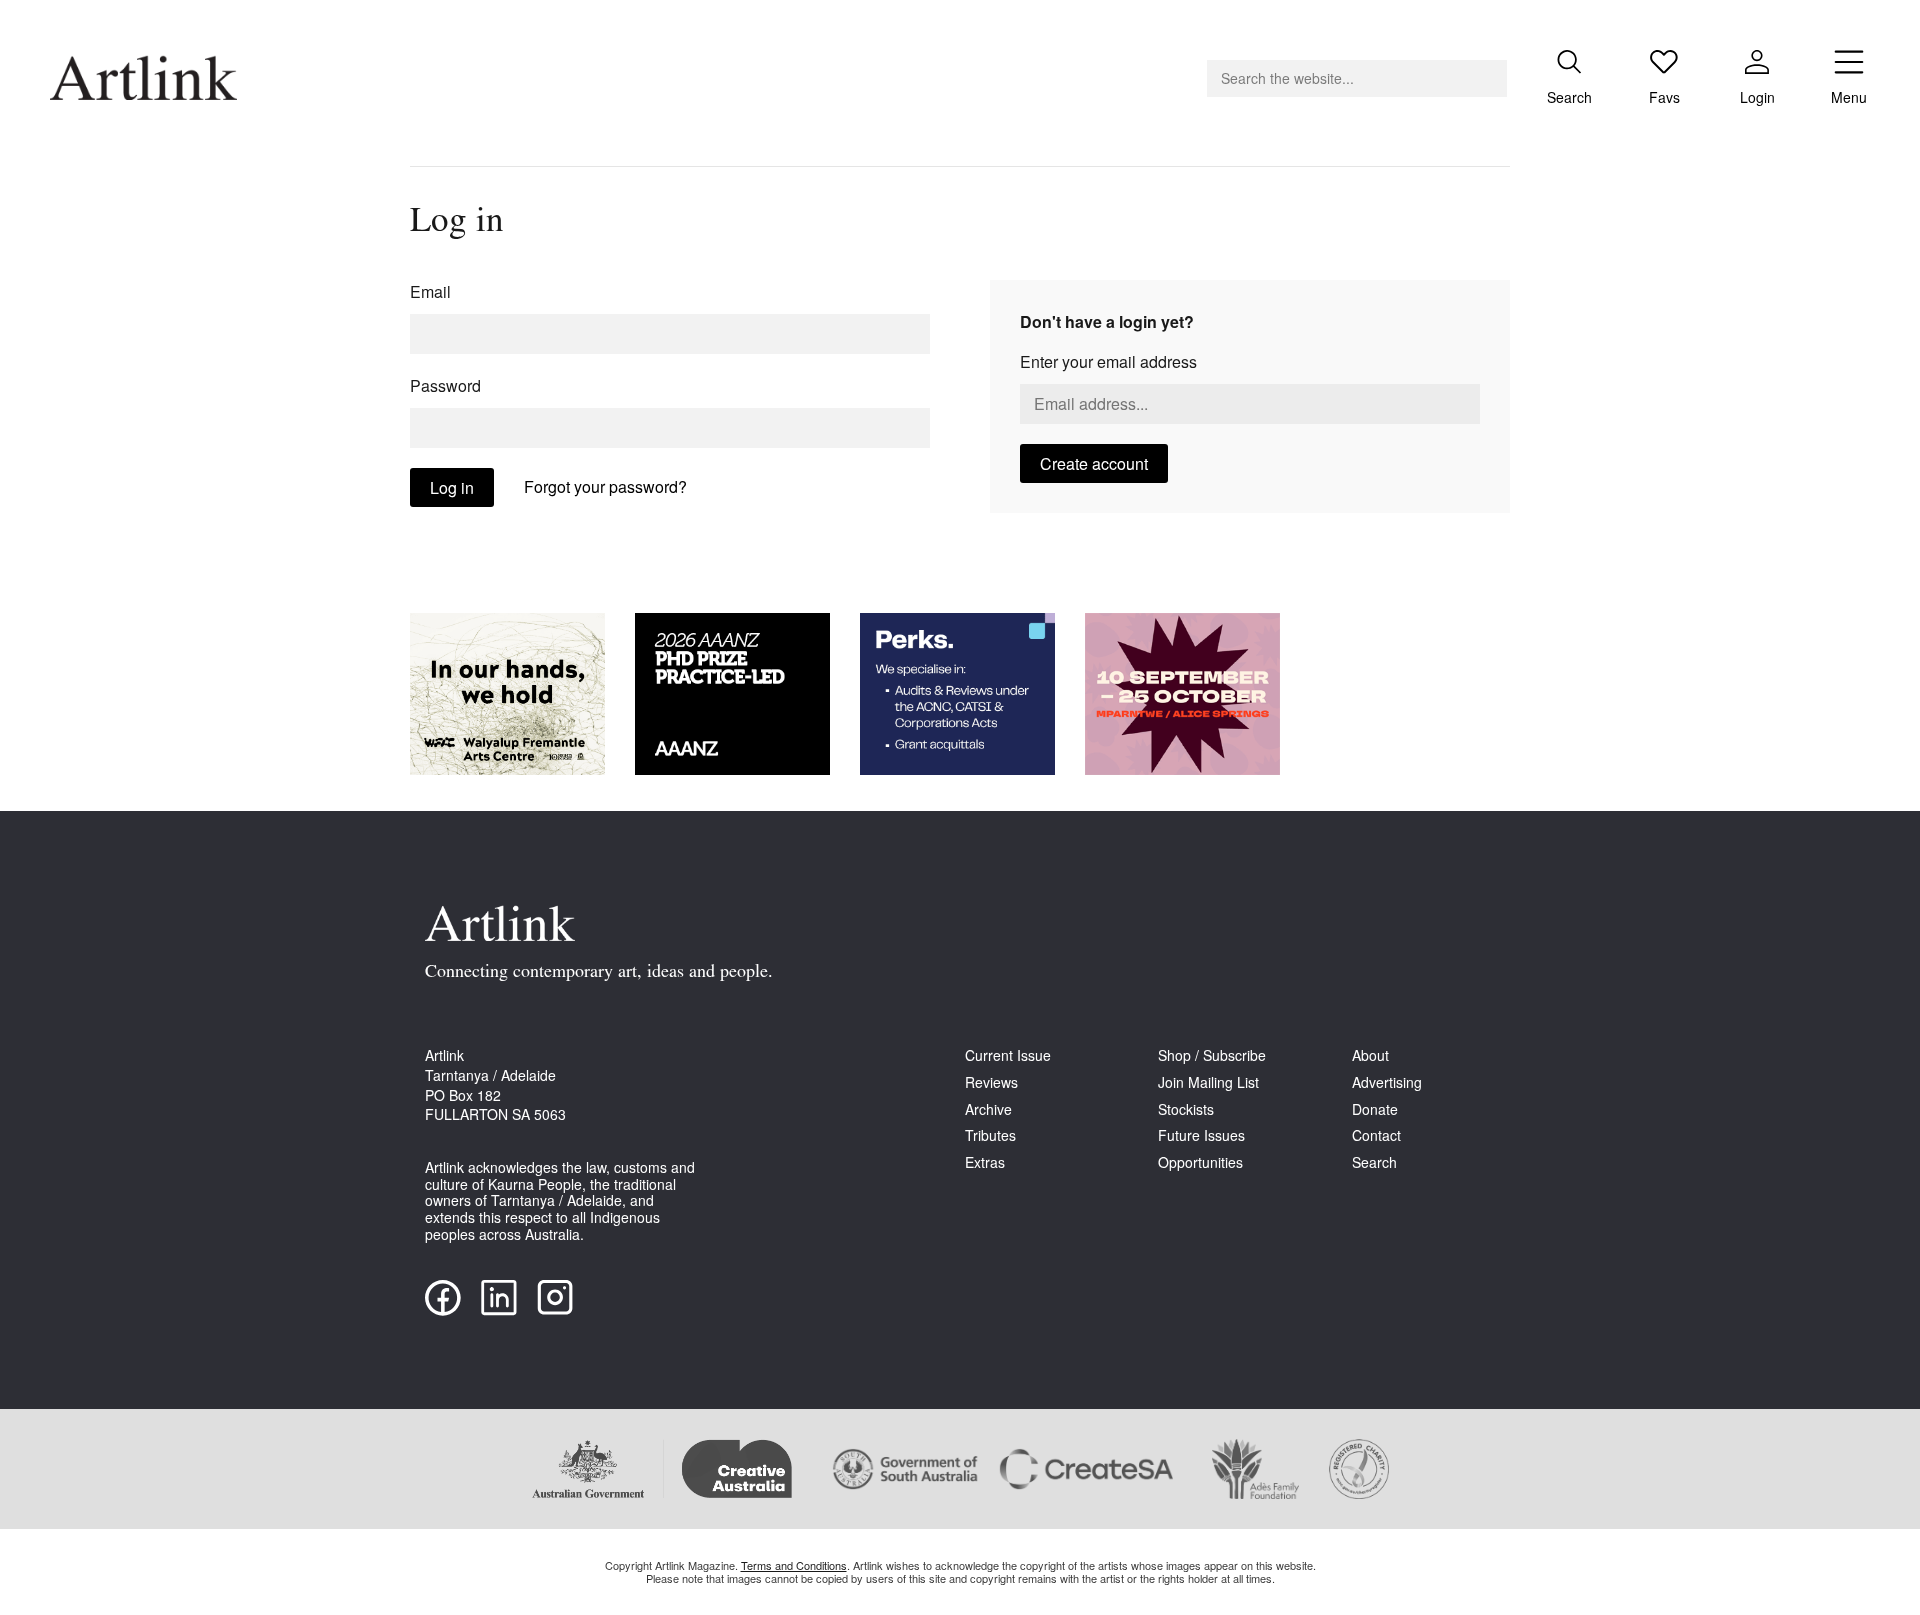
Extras (985, 1162)
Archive (988, 1109)
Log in (452, 487)
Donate (1375, 1109)
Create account (1094, 463)
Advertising (1387, 1082)
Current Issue (1008, 1055)
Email (430, 291)
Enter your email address (1108, 361)
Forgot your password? (605, 486)
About (1370, 1055)
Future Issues (1201, 1135)
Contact (1376, 1135)
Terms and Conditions (794, 1565)
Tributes (990, 1135)
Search (1374, 1162)
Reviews (991, 1082)
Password (445, 385)
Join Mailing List (1208, 1082)
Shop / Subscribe (1212, 1055)
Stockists (1186, 1109)
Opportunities (1200, 1162)
